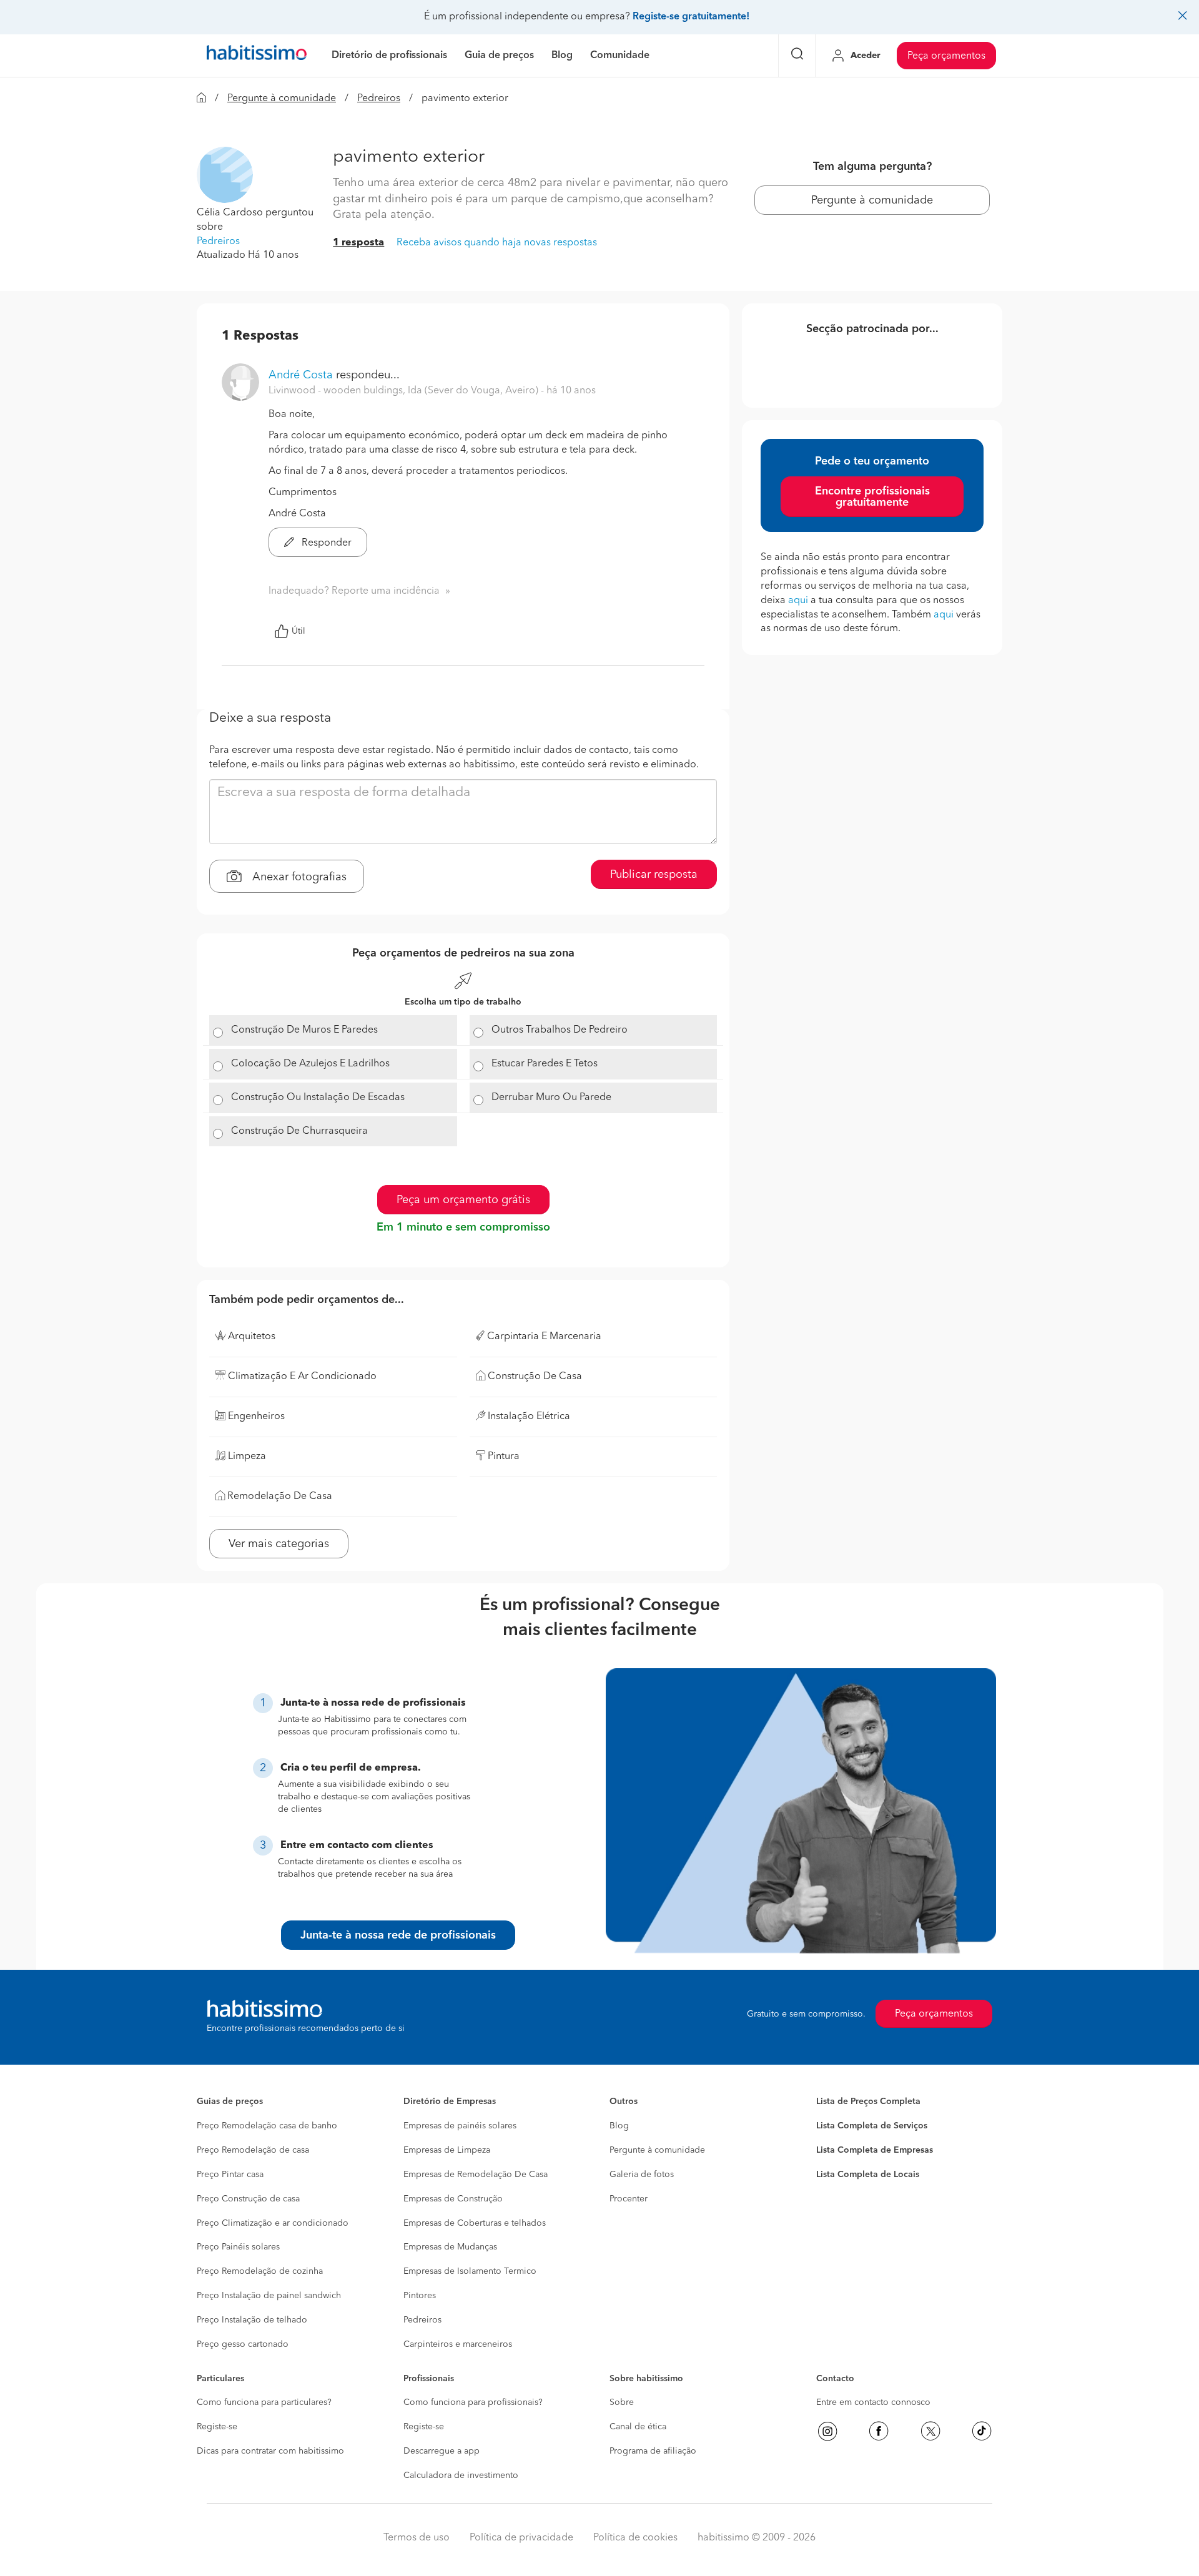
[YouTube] (930, 2431)
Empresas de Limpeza (447, 2150)
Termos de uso (417, 2538)
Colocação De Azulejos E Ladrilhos (310, 1064)
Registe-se (217, 2427)
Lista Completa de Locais (868, 2175)
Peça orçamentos (946, 56)
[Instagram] (827, 2431)
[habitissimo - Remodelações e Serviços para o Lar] (257, 56)
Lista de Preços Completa (868, 2102)
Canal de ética (638, 2427)
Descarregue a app (442, 2451)
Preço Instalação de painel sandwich (269, 2296)
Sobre (622, 2402)
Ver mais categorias (279, 1544)
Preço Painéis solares (238, 2247)
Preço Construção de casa (248, 2199)
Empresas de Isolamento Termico (470, 2271)
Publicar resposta (654, 875)
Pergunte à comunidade (282, 99)
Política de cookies (635, 2538)
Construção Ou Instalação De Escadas (318, 1098)
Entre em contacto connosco (873, 2402)
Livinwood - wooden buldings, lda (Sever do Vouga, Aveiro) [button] (405, 391)
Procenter (629, 2199)
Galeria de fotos (642, 2175)
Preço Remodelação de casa (253, 2150)
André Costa (301, 375)
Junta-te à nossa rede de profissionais (398, 1935)
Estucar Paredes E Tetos (545, 1064)
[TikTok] (982, 2431)
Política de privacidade (521, 2538)
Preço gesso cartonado (243, 2344)
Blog (619, 2126)
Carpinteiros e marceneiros (458, 2344)
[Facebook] (879, 2431)
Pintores (420, 2296)
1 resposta (358, 243)
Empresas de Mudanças (450, 2247)
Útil (299, 631)
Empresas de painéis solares (460, 2126)
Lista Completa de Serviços (872, 2126)
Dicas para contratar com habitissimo (270, 2451)
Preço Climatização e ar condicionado (273, 2223)
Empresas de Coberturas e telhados (475, 2223)
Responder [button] (325, 543)
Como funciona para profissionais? (473, 2402)
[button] (225, 175)
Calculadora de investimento (461, 2475)
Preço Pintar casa (230, 2175)
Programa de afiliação (653, 2451)
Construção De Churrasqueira (299, 1131)
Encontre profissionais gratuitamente (872, 497)
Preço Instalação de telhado (252, 2320)
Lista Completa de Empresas (875, 2150)
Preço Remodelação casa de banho (267, 2126)
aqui (798, 601)
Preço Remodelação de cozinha (260, 2271)
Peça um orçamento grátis (463, 1200)
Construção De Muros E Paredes (304, 1030)
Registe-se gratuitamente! (691, 17)
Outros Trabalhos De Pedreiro (560, 1030)
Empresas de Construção (453, 2199)
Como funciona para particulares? (264, 2402)
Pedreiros (379, 99)
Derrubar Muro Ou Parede (551, 1098)
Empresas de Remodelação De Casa (476, 2175)
